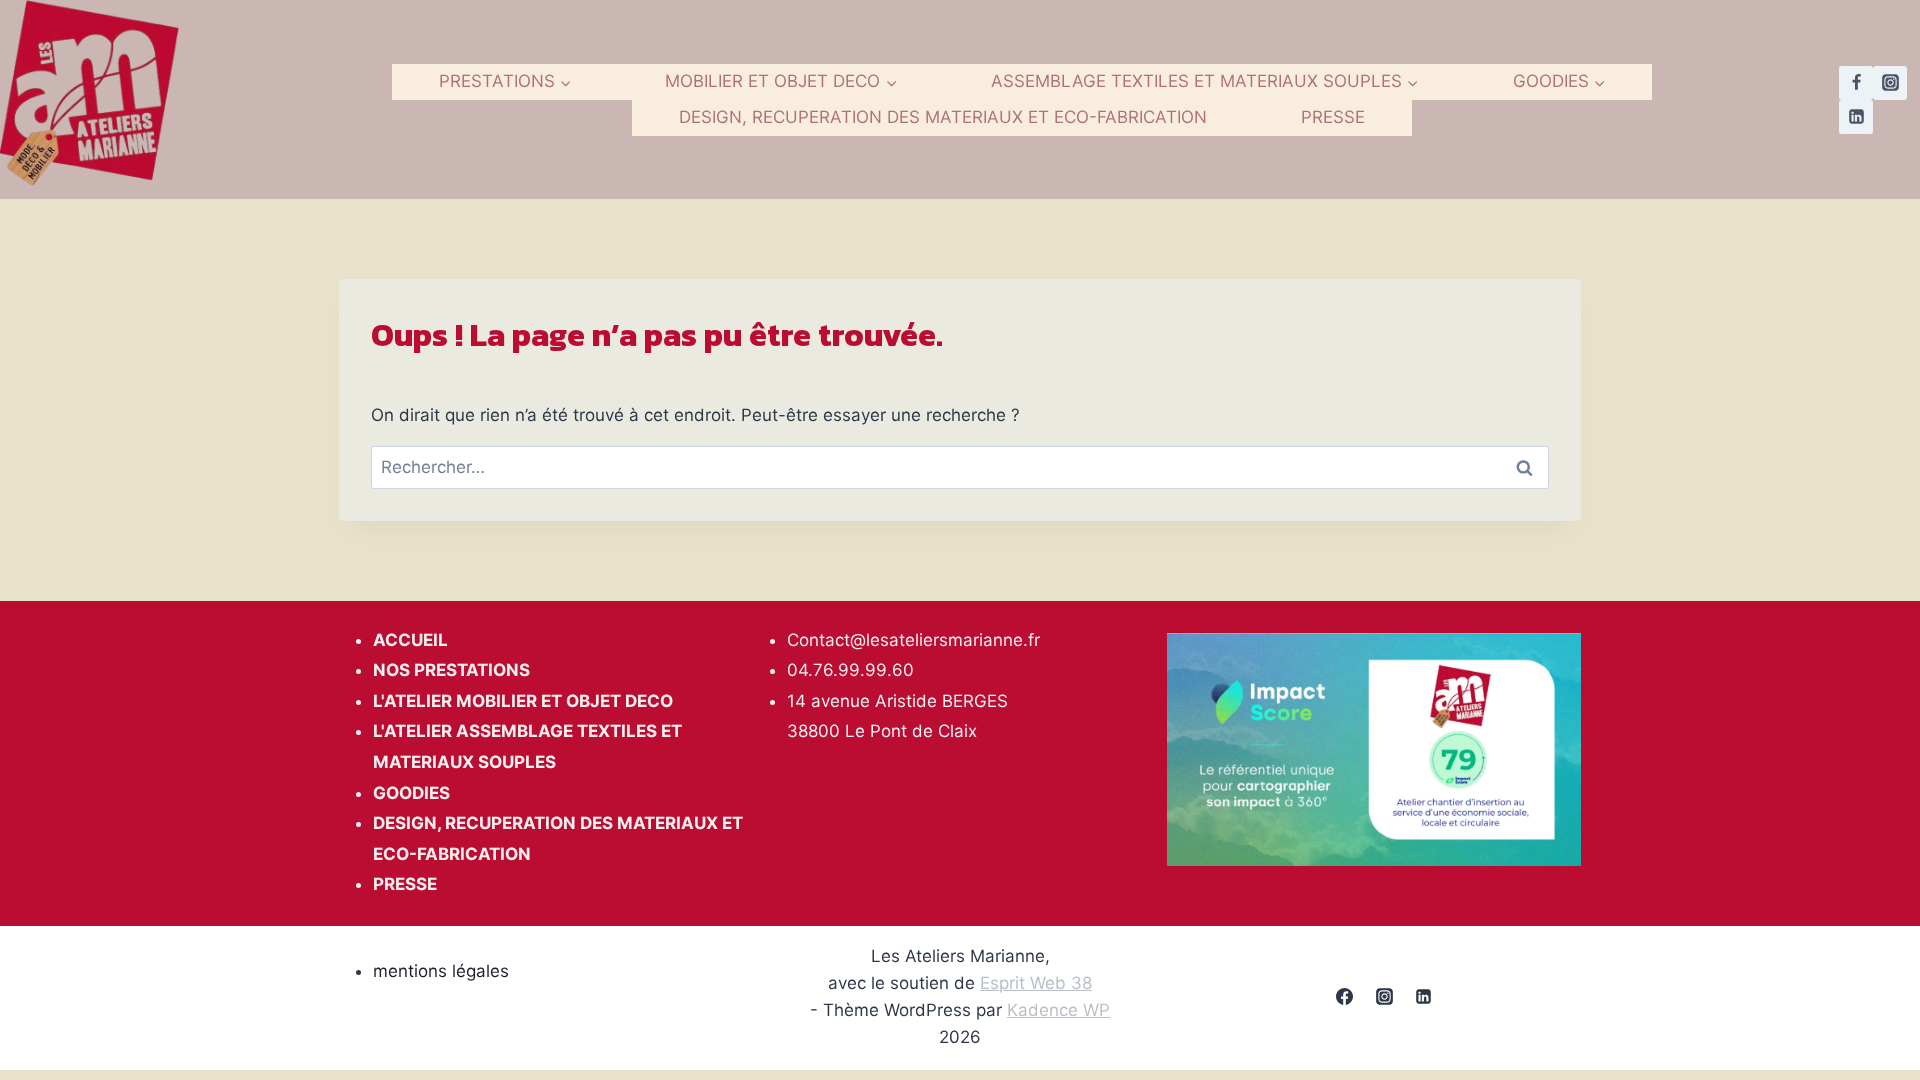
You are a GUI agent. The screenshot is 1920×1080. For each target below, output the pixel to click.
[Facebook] (1856, 83)
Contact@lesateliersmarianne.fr (913, 640)
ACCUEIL (410, 640)
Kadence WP (1058, 1010)
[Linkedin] (1856, 117)
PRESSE (1333, 117)
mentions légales (441, 971)
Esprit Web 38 (1036, 983)
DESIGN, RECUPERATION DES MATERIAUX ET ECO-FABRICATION (943, 117)
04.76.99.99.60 (850, 670)
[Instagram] (1890, 83)
